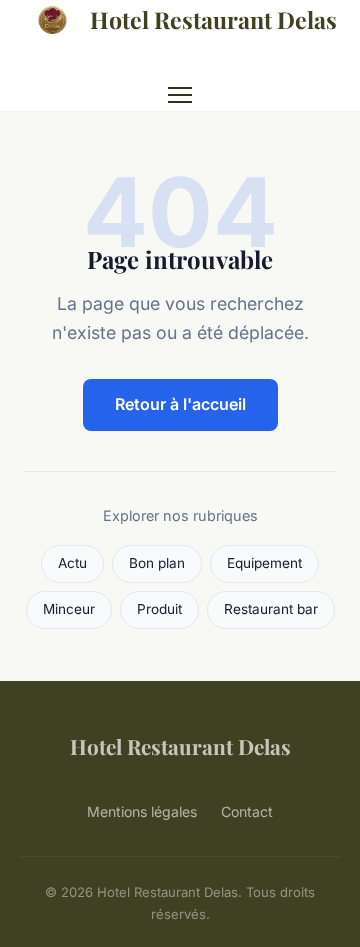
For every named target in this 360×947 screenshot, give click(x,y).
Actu (72, 563)
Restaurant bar (271, 609)
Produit (159, 609)
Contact (247, 811)
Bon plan (157, 563)
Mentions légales (142, 811)
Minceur (69, 609)
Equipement (264, 563)
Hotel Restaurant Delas (213, 19)
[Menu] (180, 95)
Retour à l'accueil (180, 404)
